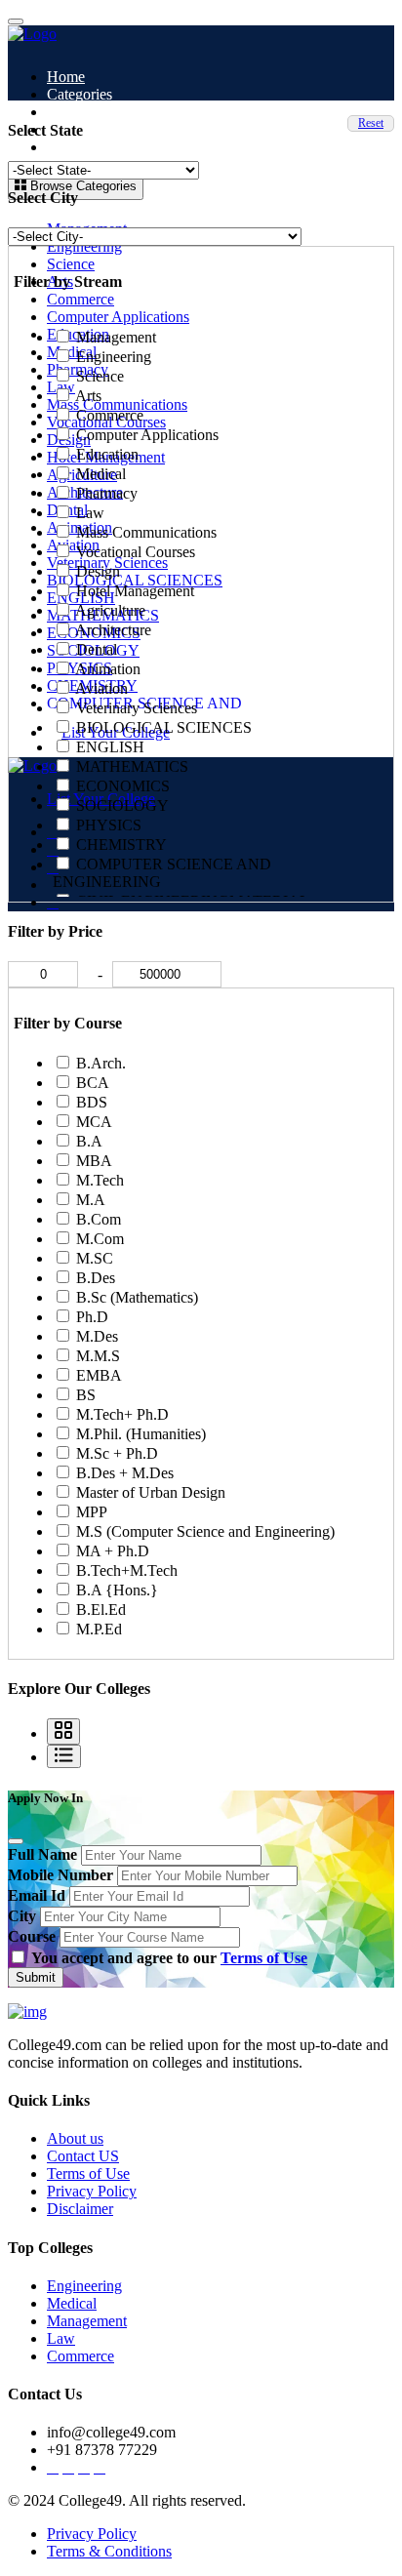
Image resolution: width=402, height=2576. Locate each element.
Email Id (37, 1895)
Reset (371, 123)
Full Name (42, 1854)
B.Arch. (101, 1063)
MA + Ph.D (113, 1551)
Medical (101, 474)
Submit (36, 1977)
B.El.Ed (101, 1610)
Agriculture (110, 610)
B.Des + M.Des (125, 1473)
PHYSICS (109, 825)
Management (116, 337)
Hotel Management (135, 591)
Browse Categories (81, 186)
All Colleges (85, 112)
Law (90, 513)
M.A (91, 1200)
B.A (89, 1141)
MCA (94, 1122)
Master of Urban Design (151, 1492)
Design (98, 571)
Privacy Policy (92, 2191)
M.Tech (100, 1180)
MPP (92, 1512)
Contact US (83, 2156)
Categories (80, 94)
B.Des (96, 1278)
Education (107, 454)
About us (75, 2138)
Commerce (80, 299)
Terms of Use (264, 1958)
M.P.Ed (99, 1629)
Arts (88, 396)
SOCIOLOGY (122, 805)
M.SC (95, 1258)
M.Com (100, 1239)
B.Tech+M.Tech (127, 1570)
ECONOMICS (123, 786)
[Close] (16, 1841)
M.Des (97, 1336)
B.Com (99, 1219)
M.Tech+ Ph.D (122, 1414)
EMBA (99, 1375)
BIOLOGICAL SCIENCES (164, 727)
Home (66, 77)
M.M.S (98, 1356)
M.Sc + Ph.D (117, 1453)
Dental (97, 649)
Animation (108, 669)
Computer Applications (118, 317)
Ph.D (92, 1317)
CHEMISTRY (121, 845)
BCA (93, 1083)
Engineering (84, 246)
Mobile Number (60, 1875)
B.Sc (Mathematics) (137, 1297)
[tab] (63, 1731)
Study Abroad (90, 129)
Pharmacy (107, 493)
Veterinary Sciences (137, 708)
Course (32, 1936)
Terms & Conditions (109, 2551)
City (22, 1916)
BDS (92, 1102)
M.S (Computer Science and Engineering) (205, 1531)
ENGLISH (110, 747)
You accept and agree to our (169, 1958)
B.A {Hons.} (117, 1590)
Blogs (65, 147)
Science (71, 264)
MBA (94, 1161)
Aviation (101, 688)
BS (86, 1395)
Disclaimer (80, 2209)
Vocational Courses (136, 552)
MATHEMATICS (132, 766)
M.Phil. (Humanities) (141, 1434)
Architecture (113, 630)
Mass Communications (146, 532)
